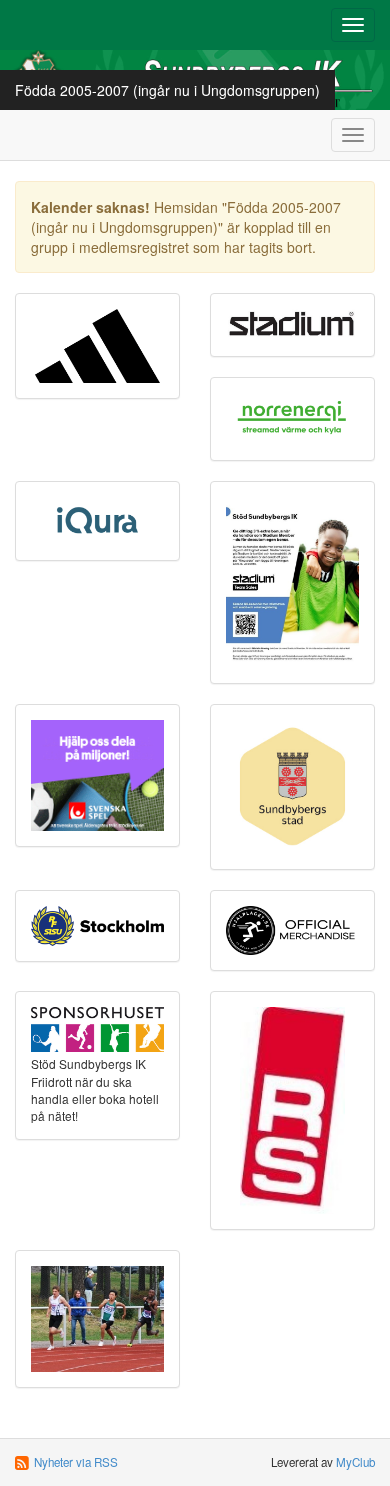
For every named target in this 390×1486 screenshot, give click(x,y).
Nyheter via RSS (76, 1462)
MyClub (355, 1462)
